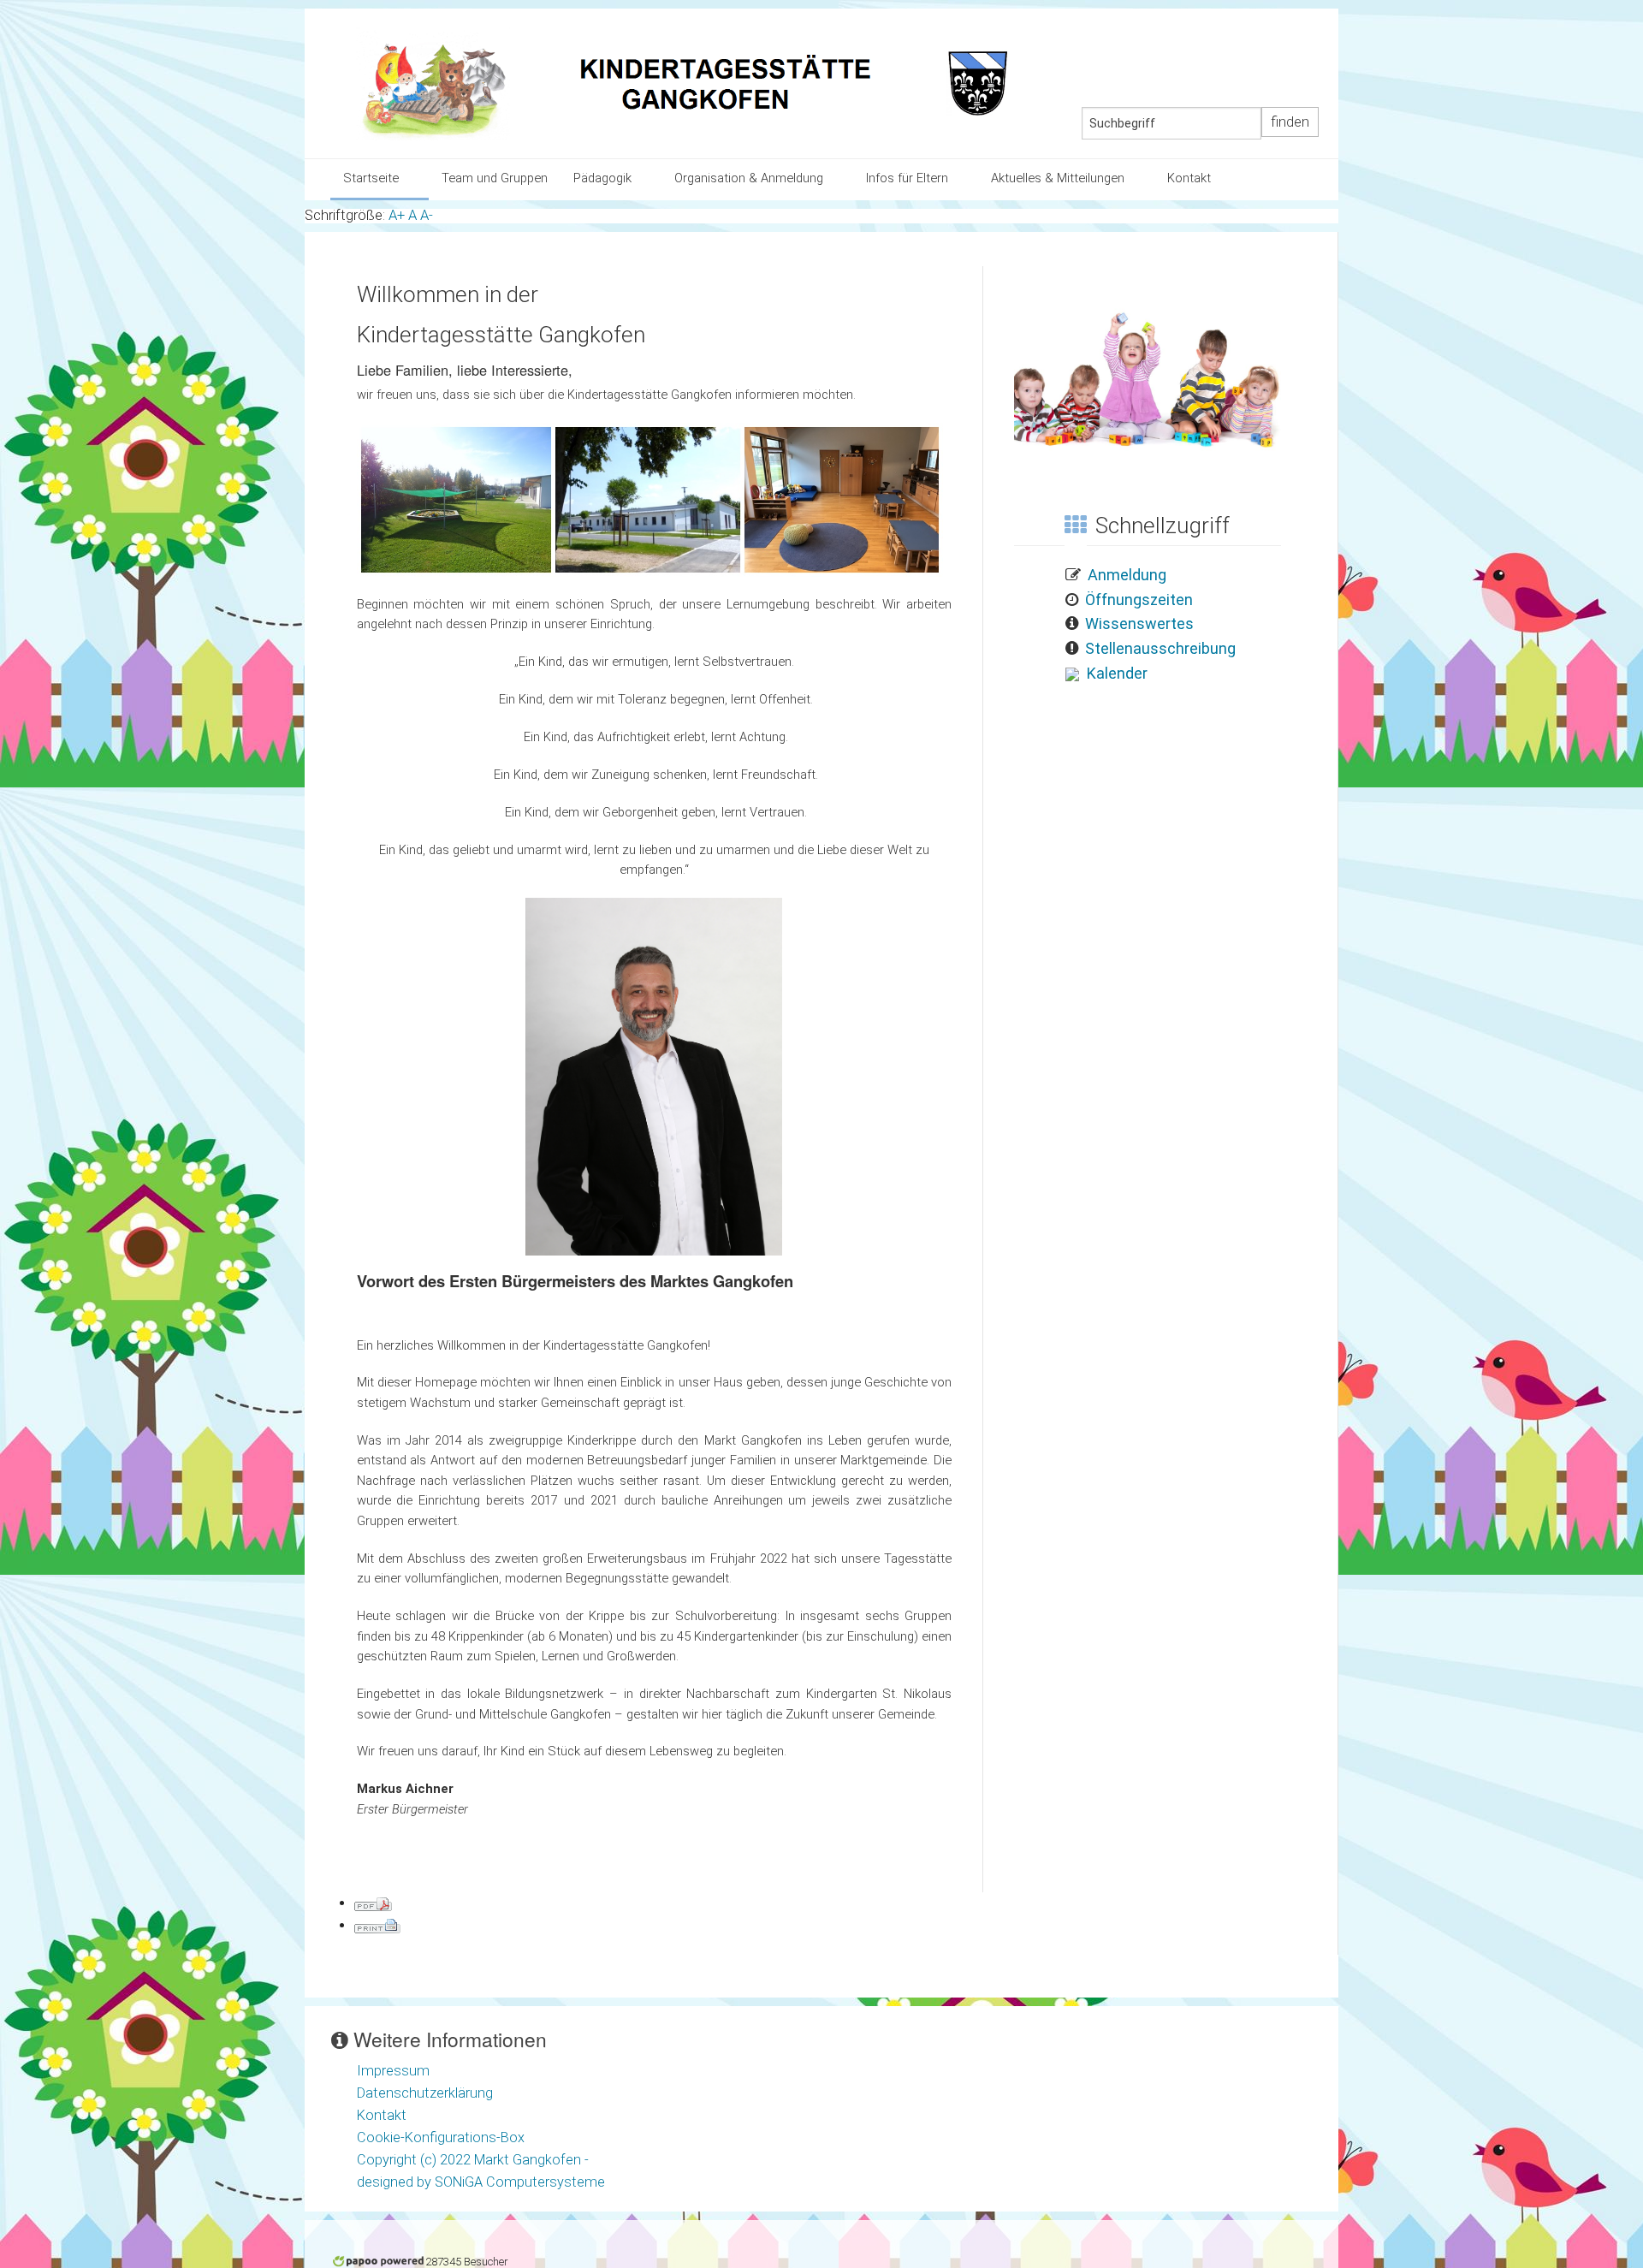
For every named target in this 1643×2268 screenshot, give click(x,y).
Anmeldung (1127, 575)
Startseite (371, 178)
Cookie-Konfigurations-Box (441, 2137)
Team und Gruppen (495, 178)
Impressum (393, 2071)
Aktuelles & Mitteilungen (1058, 178)
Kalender (1117, 673)
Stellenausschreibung (1160, 648)
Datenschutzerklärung (425, 2093)
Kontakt (1189, 178)
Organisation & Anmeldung (749, 178)
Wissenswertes (1139, 623)
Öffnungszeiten (1139, 600)
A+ (397, 215)
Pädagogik (602, 178)
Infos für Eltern (907, 178)
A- (427, 215)
